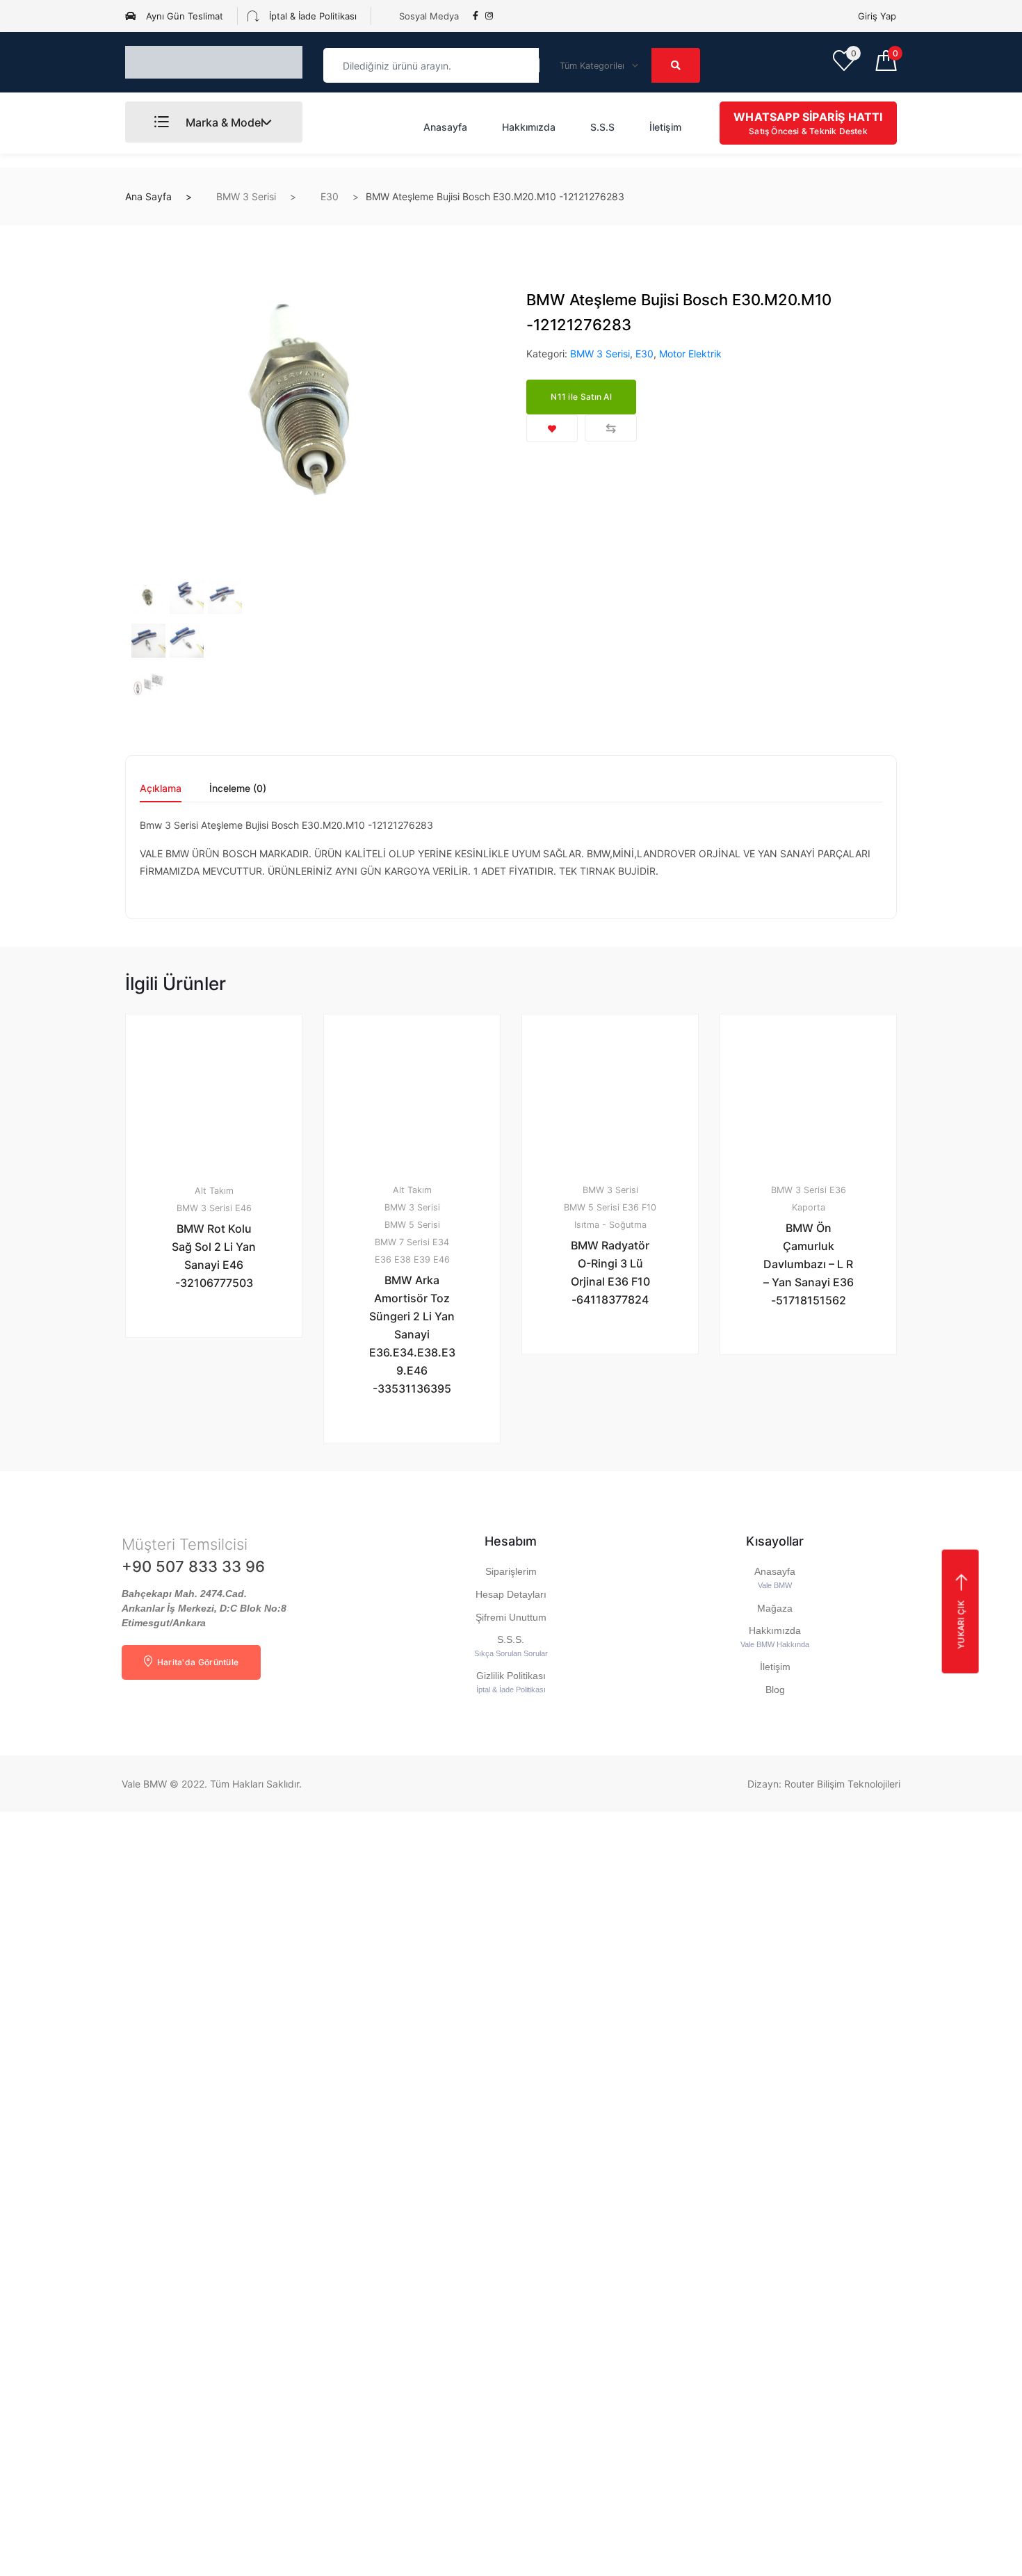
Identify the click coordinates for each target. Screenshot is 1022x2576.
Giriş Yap (877, 16)
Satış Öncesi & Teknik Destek (808, 123)
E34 (441, 1242)
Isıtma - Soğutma (610, 1225)
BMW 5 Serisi (412, 1225)
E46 (243, 1208)
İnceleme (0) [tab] (238, 789)
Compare (611, 428)
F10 (649, 1207)
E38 (403, 1259)
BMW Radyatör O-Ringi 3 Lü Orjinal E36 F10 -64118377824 (610, 1272)
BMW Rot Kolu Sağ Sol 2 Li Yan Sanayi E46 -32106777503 (214, 1256)
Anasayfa (445, 127)
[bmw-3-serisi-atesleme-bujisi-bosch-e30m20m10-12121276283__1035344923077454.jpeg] (187, 641)
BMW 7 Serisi (402, 1242)
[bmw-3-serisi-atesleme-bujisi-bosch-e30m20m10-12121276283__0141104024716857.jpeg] (225, 597)
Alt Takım (214, 1191)
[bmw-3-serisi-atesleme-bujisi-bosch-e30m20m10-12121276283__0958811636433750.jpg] (148, 684)
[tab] (161, 793)
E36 (383, 1259)
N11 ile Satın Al (581, 397)
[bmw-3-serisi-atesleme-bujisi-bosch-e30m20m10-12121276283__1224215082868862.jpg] (310, 412)
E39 (422, 1259)
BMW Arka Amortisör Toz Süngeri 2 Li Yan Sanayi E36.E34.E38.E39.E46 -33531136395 (412, 1334)
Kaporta (809, 1207)
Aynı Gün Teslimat (183, 16)
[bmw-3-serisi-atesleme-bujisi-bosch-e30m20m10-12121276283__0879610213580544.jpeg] (148, 641)
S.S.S (602, 127)
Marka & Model (223, 122)
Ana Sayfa (148, 196)
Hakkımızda (529, 127)
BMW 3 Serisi (246, 196)
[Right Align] (676, 65)
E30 (330, 196)
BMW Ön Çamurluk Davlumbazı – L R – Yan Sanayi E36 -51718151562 (809, 1264)
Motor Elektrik (690, 354)
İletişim (665, 127)
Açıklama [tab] (161, 789)
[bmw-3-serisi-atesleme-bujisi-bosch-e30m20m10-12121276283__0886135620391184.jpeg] (187, 597)
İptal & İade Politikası (311, 16)
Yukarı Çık (960, 1624)
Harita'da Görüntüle (196, 1662)
